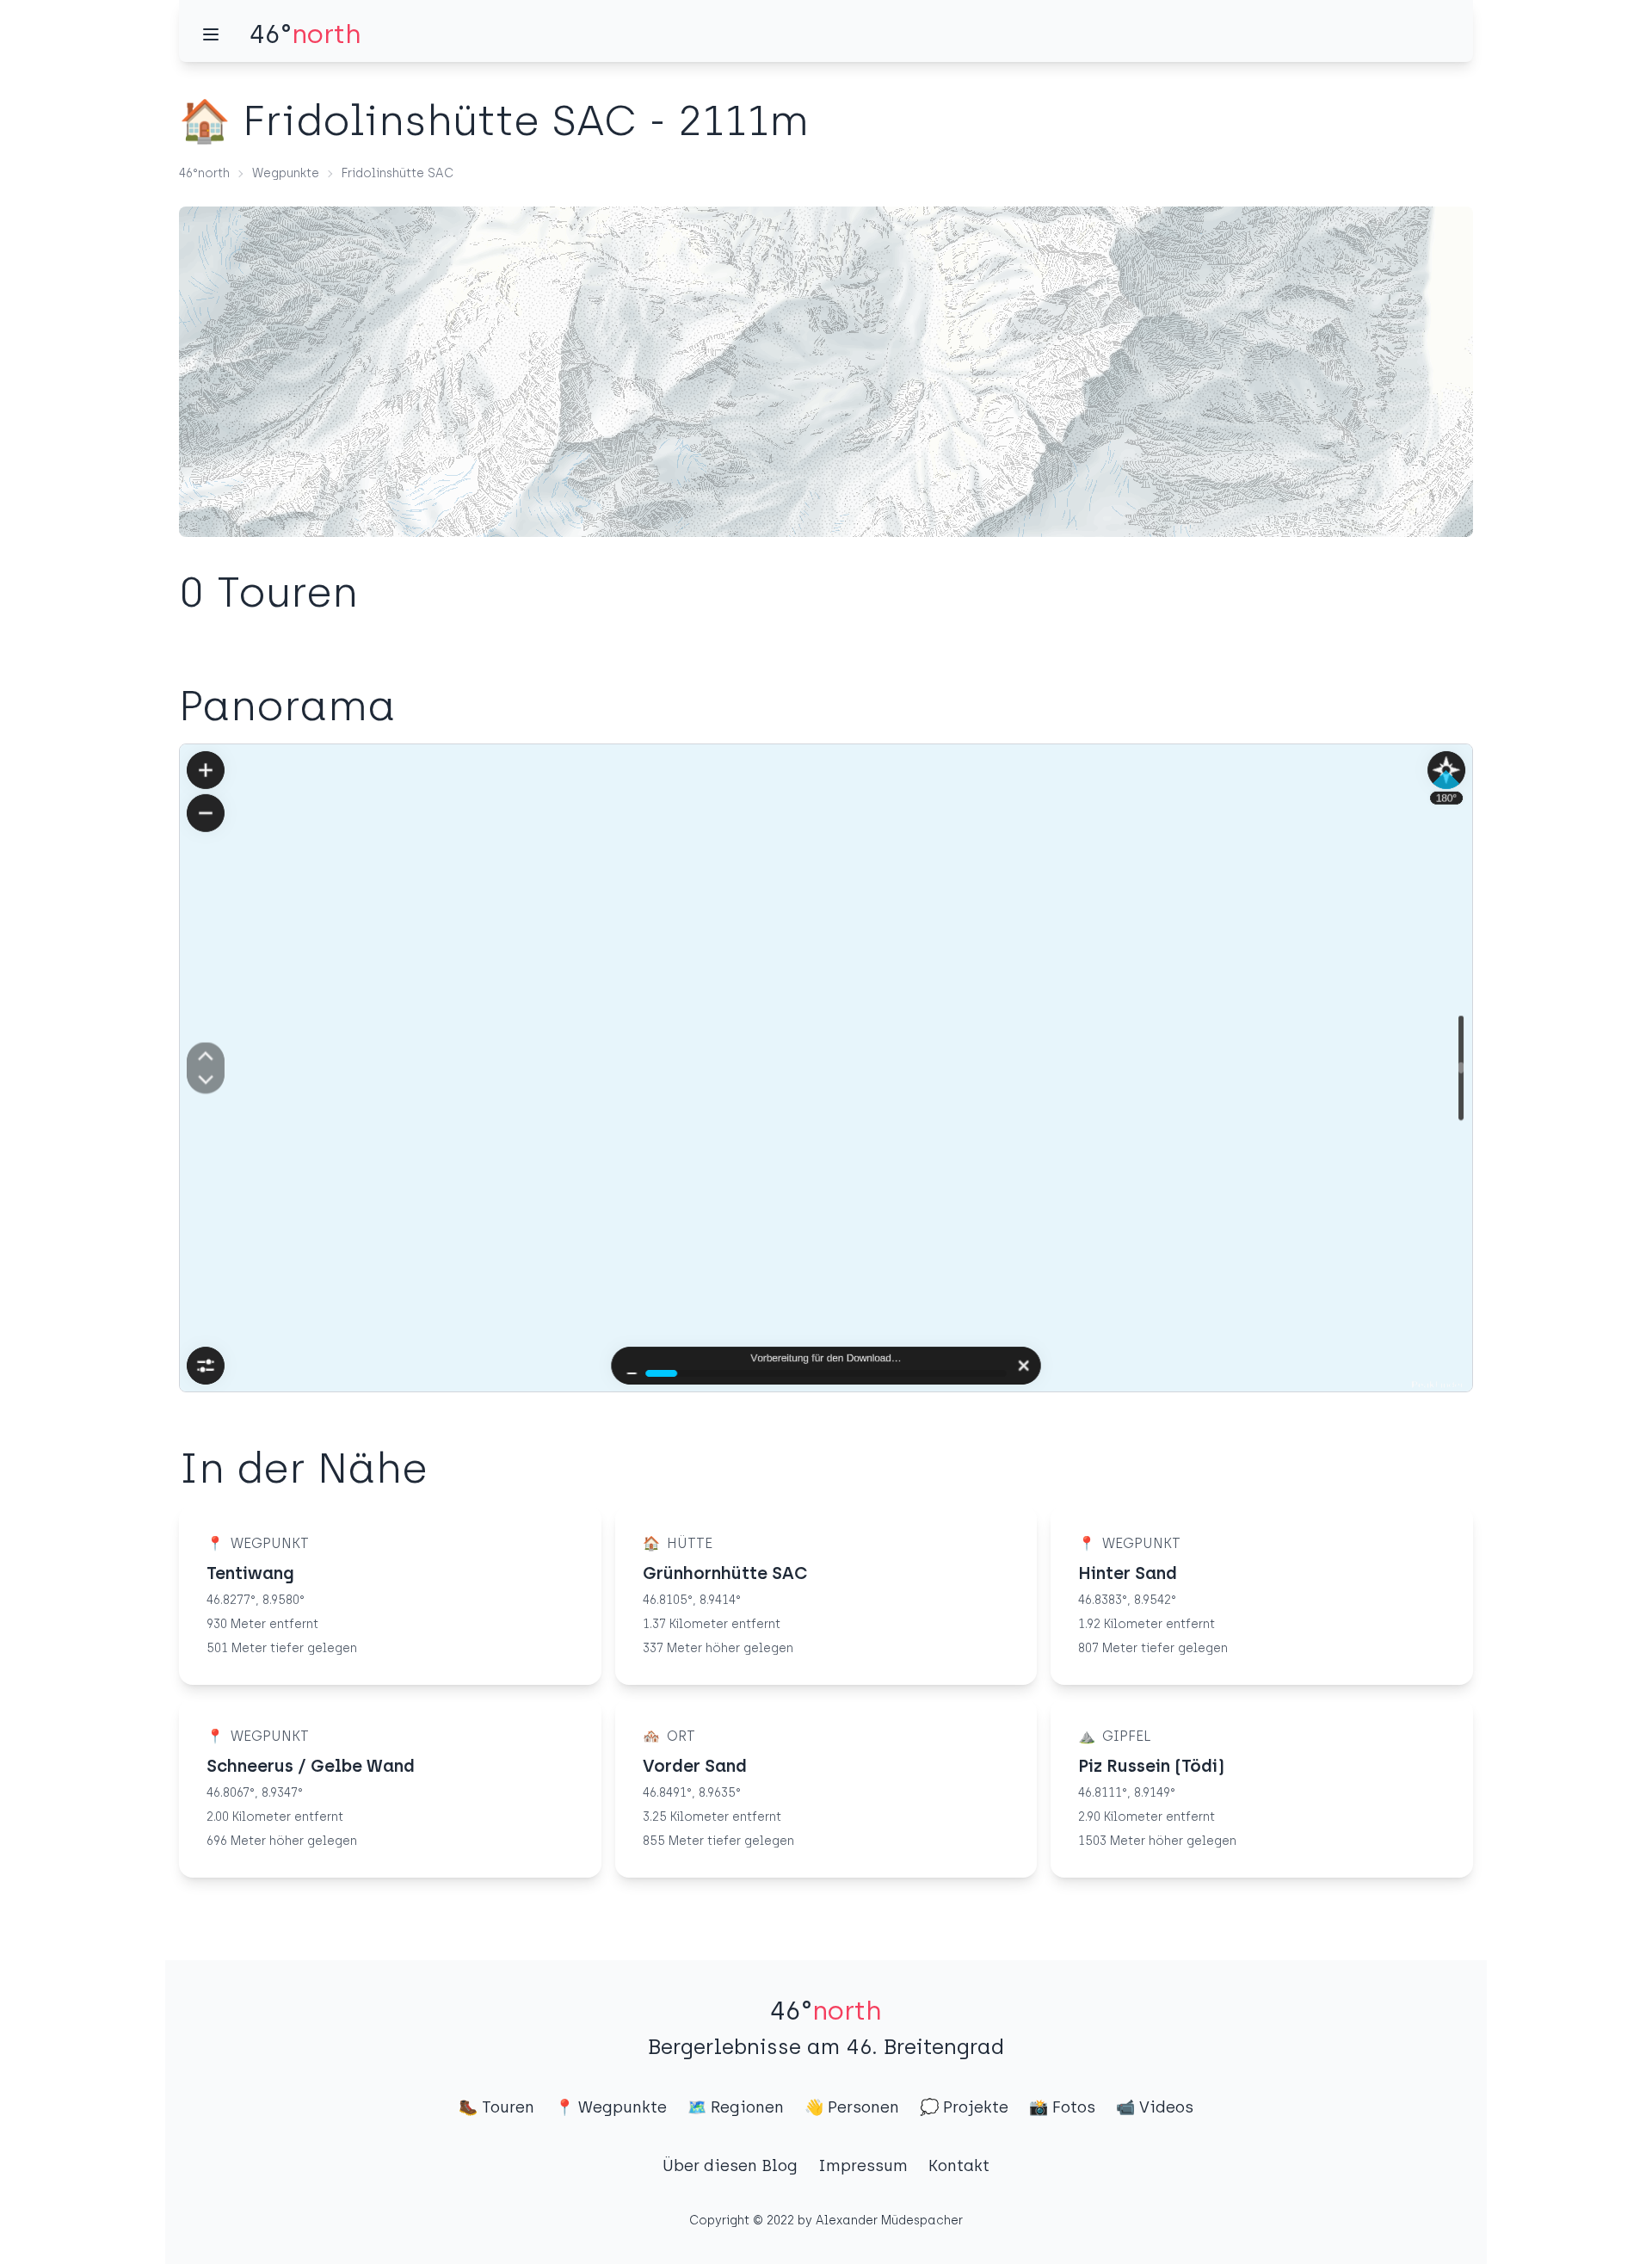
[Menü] (211, 34)
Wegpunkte (286, 173)
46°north (204, 173)
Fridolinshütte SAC (398, 173)
